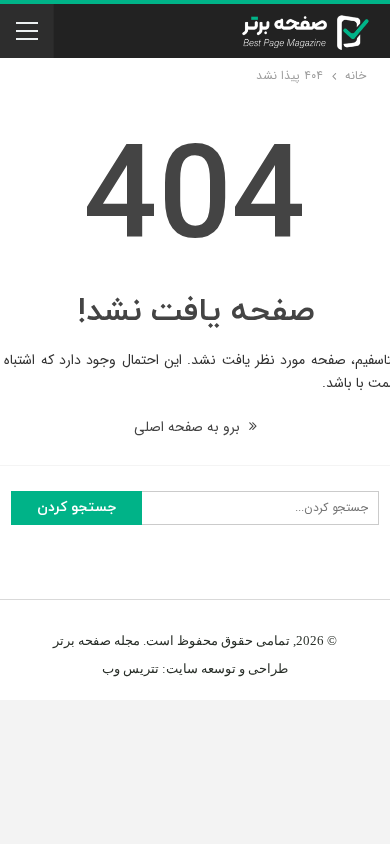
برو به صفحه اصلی (189, 427)
